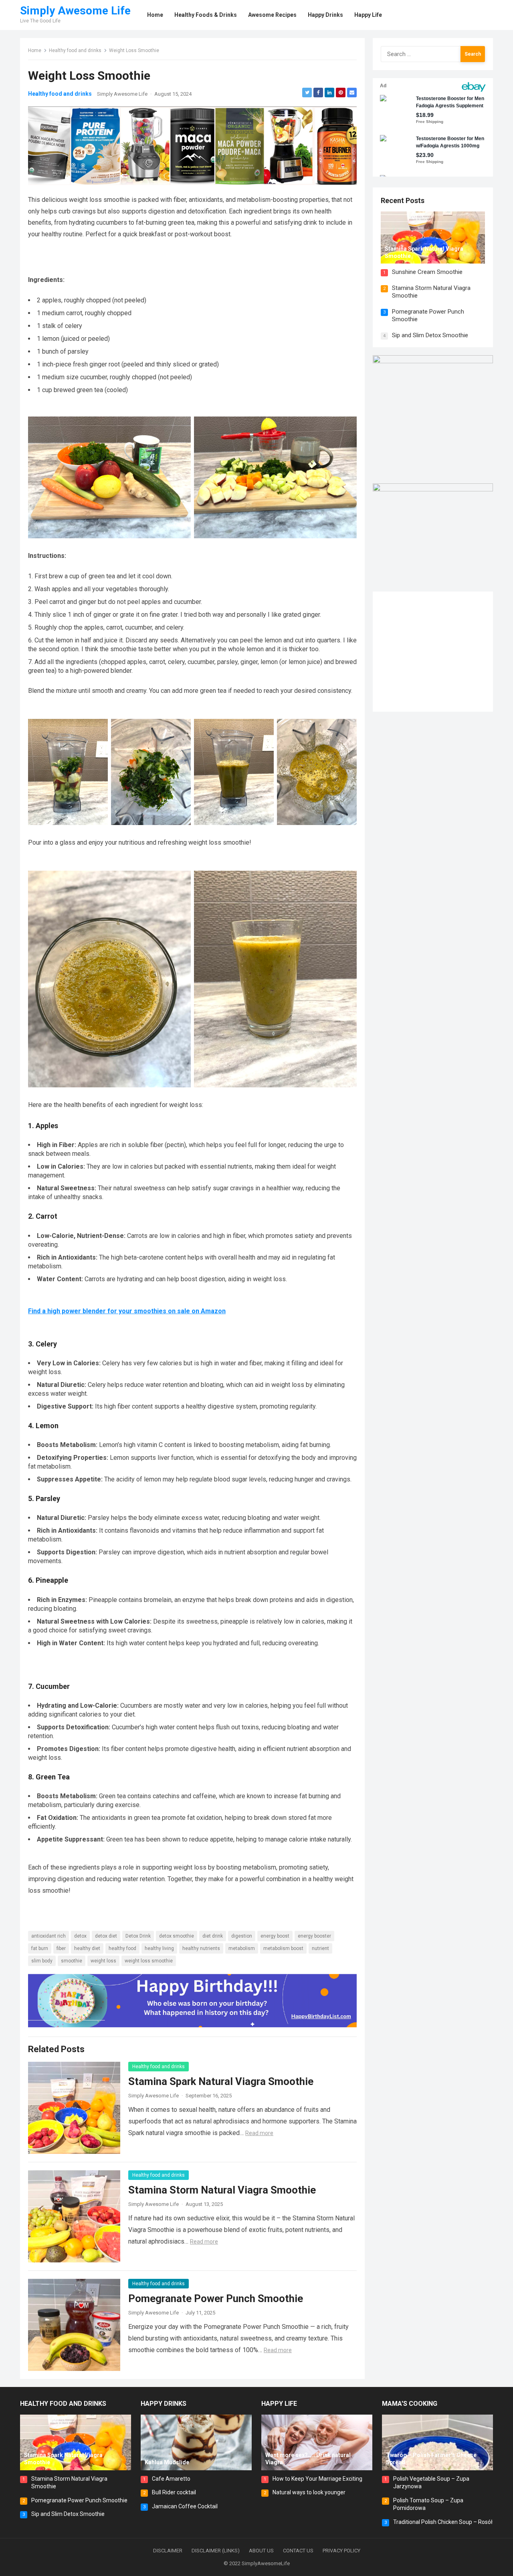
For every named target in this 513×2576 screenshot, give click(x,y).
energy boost (275, 1936)
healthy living (159, 1948)
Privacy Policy (341, 2551)
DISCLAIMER (168, 2551)
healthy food (122, 1948)
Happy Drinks (164, 2404)
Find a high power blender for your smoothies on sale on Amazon (127, 1311)
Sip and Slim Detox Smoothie (430, 335)
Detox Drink (138, 1936)
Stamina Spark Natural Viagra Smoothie (221, 2081)
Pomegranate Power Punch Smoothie (216, 2298)
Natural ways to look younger (309, 2492)
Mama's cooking (410, 2404)
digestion (242, 1936)
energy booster (314, 1936)
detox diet (106, 1936)
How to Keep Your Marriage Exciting (317, 2479)
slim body (42, 1961)
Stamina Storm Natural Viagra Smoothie (222, 2190)
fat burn (40, 1948)
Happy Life (279, 2404)
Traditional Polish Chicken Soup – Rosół (443, 2522)
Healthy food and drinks (75, 50)
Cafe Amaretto (171, 2479)
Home (35, 50)
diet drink (213, 1936)
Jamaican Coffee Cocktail (185, 2506)
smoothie (72, 1961)
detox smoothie (177, 1936)
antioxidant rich (48, 1936)
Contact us (298, 2551)
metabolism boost (283, 1948)
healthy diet (87, 1948)
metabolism (242, 1948)
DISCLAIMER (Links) (216, 2551)
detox (80, 1936)
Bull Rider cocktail (174, 2492)
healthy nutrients (201, 1948)
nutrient (320, 1948)
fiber (61, 1948)
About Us (261, 2551)
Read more (259, 2133)
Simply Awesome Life (75, 11)
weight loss (103, 1961)
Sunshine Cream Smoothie (427, 272)
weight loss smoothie (149, 1961)
